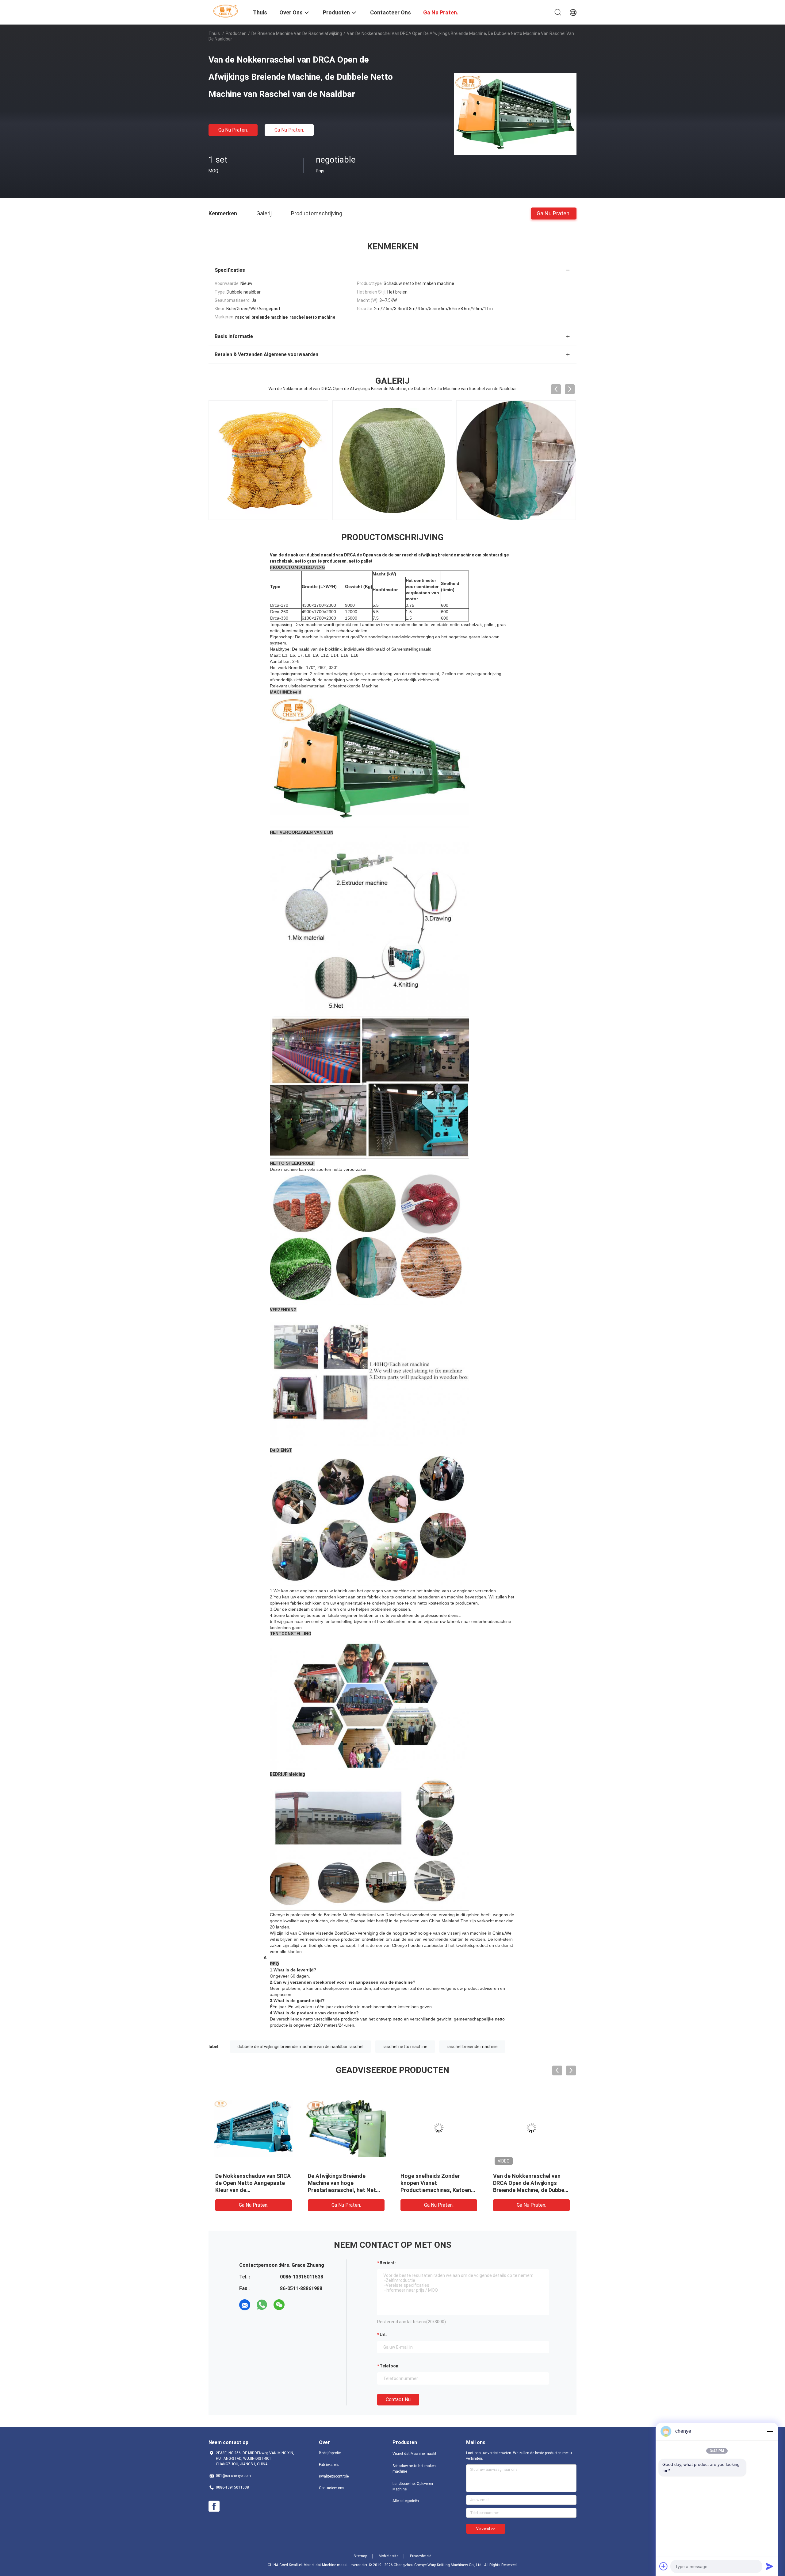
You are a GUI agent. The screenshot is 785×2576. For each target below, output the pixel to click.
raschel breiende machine (472, 2047)
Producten (236, 33)
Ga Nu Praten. (233, 130)
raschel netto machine (405, 2047)
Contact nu (398, 2399)
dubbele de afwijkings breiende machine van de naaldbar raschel (300, 2047)
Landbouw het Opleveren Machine (413, 2486)
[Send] (770, 2566)
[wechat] (279, 2305)
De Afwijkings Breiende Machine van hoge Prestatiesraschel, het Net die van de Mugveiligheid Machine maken (342, 2190)
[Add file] (664, 2566)
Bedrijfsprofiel (330, 2453)
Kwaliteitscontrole (334, 2476)
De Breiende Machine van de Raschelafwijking (297, 33)
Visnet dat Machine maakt (414, 2454)
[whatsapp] (262, 2305)
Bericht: (388, 2263)
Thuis (214, 33)
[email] (245, 2305)
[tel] (296, 2305)
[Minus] (770, 2431)
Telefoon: (390, 2366)
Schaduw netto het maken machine (414, 2469)
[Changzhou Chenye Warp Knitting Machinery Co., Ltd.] (227, 11)
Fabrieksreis (329, 2465)
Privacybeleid (421, 2556)
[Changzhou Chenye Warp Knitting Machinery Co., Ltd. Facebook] (214, 2506)
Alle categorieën (406, 2501)
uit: (383, 2335)
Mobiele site (389, 2556)
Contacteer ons (332, 2488)
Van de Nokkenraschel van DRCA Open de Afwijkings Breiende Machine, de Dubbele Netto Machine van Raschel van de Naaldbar (531, 2190)
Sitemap (360, 2556)
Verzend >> (486, 2529)
